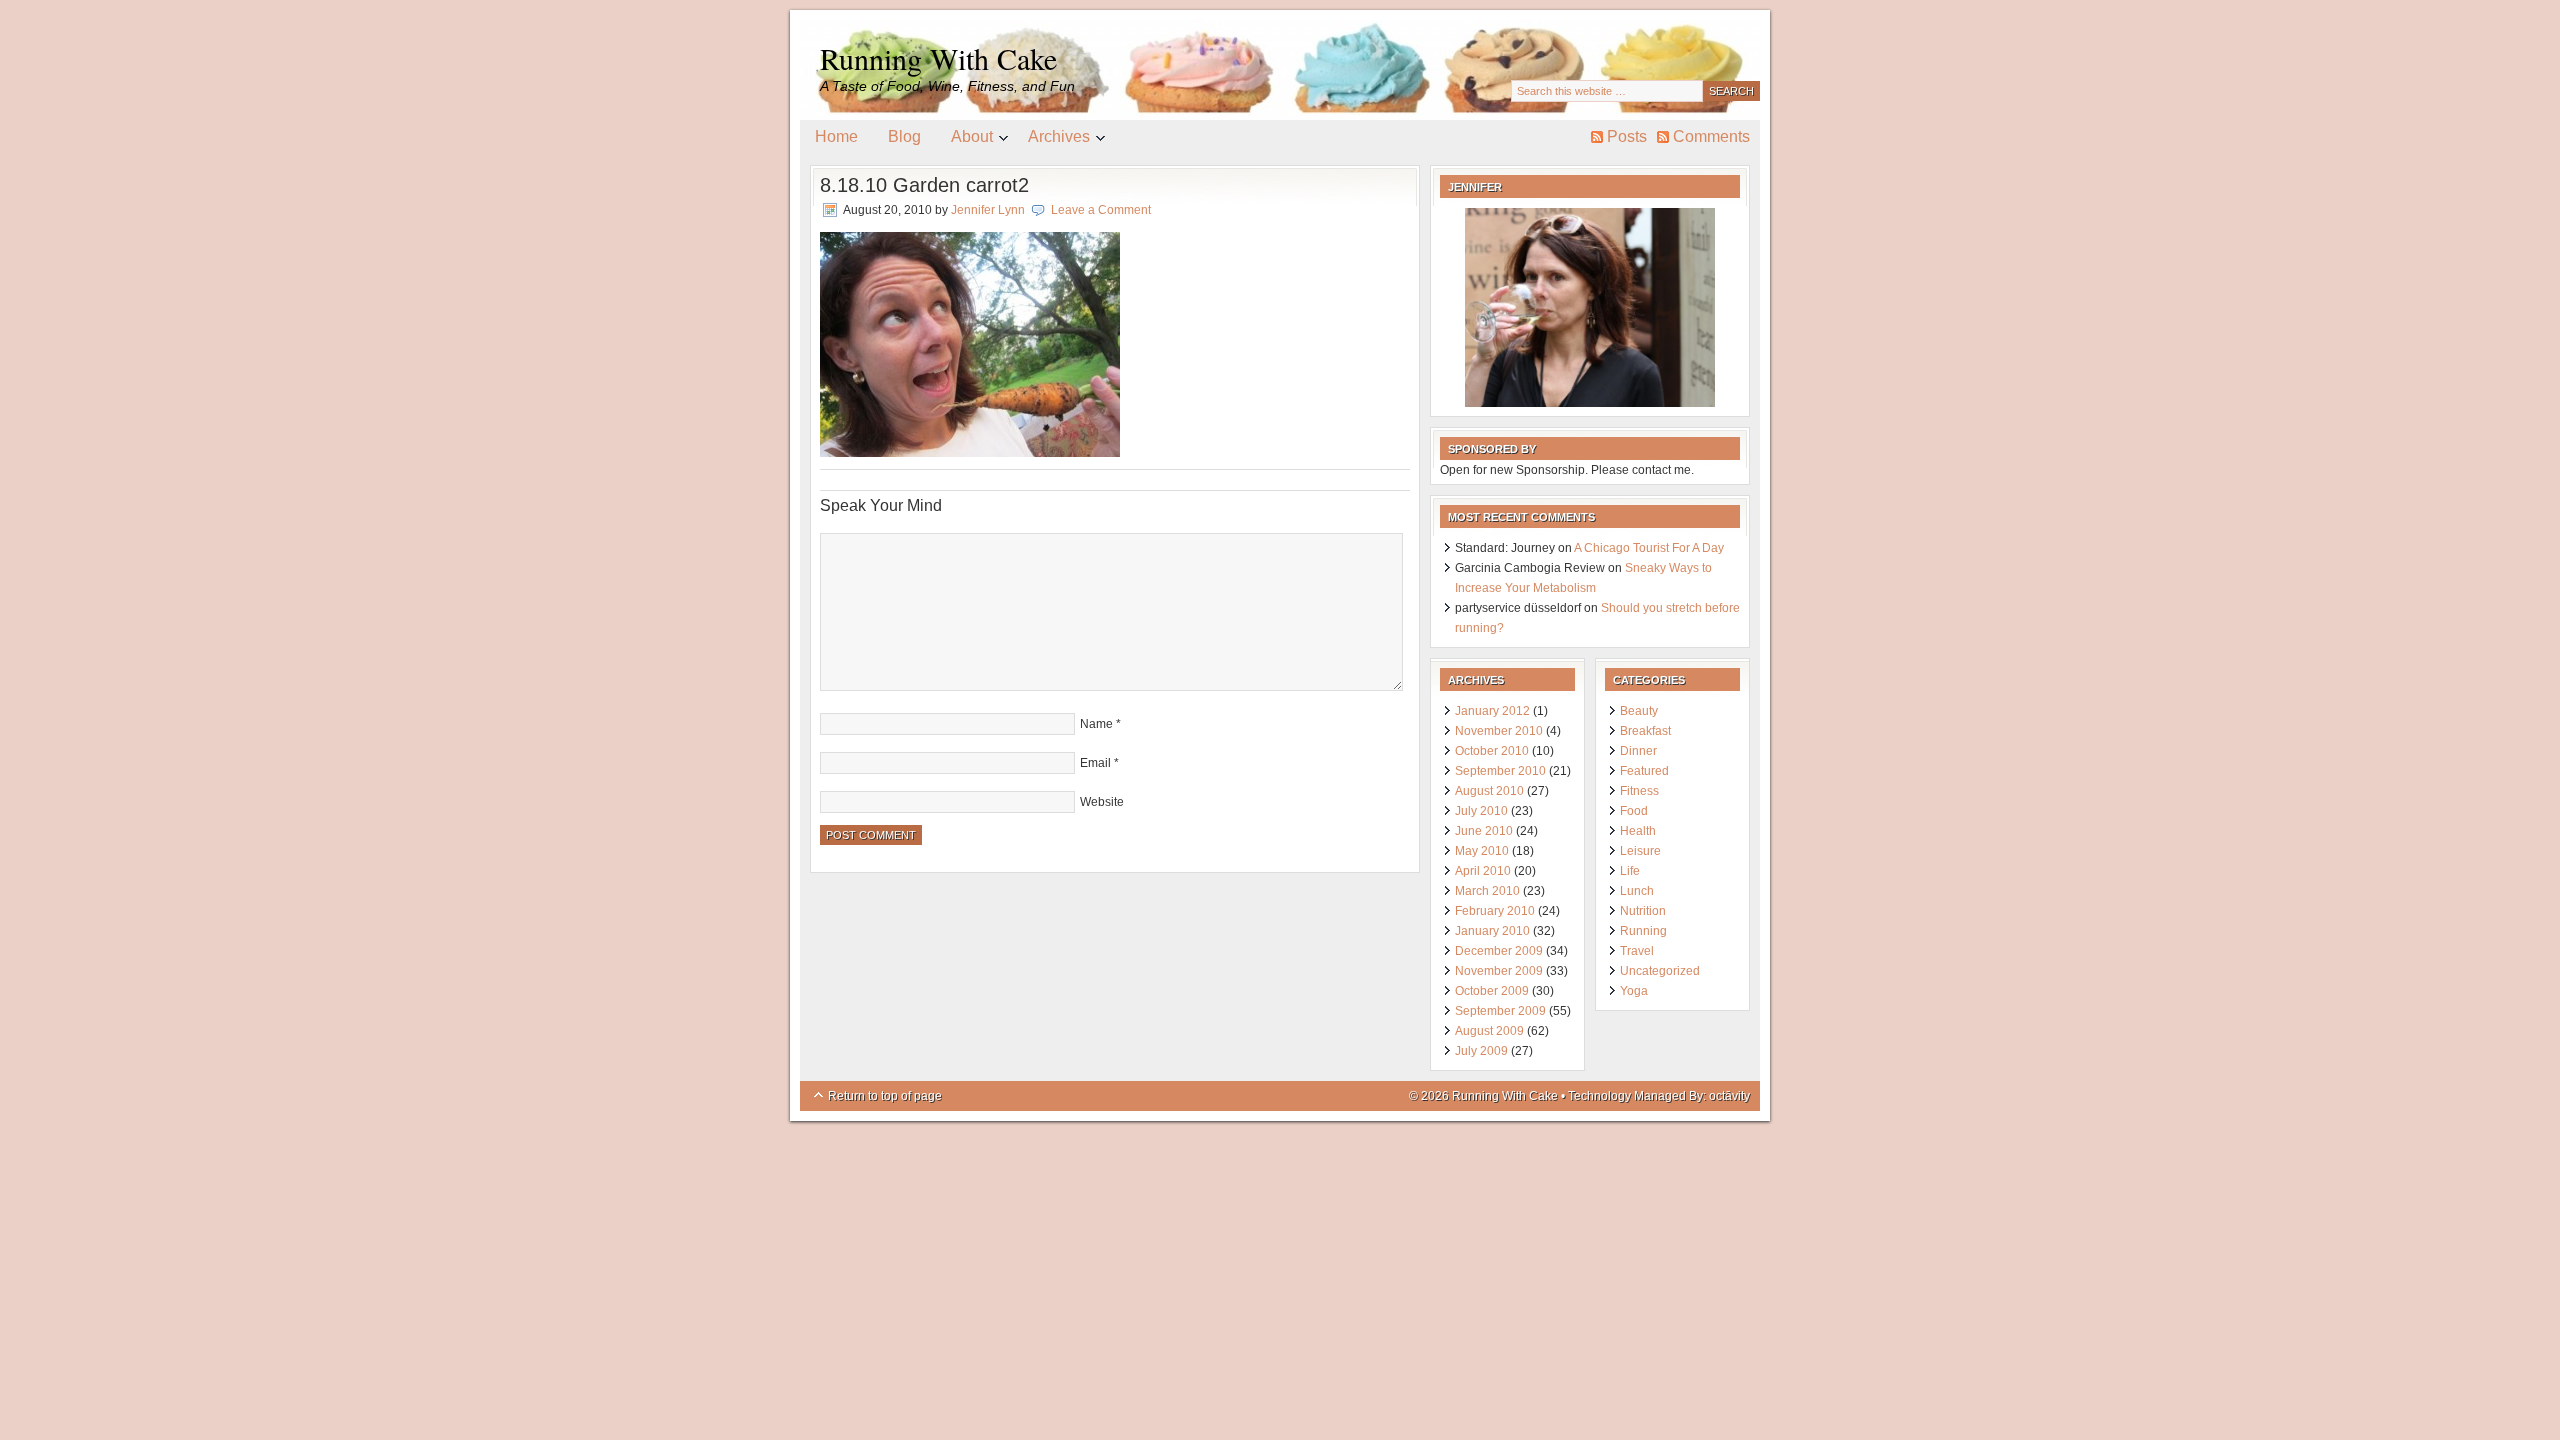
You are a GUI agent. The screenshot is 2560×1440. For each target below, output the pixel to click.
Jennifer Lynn (988, 210)
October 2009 (1492, 991)
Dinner (1638, 751)
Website (1102, 802)
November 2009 (1499, 971)
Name (1096, 724)
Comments (1711, 136)
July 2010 (1481, 811)
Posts (1627, 136)
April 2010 (1483, 871)
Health (1638, 831)
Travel (1637, 951)
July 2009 (1481, 1051)
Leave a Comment (1101, 210)
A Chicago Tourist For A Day (1649, 548)
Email (1095, 763)
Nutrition (1643, 911)
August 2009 (1489, 1031)
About (964, 140)
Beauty (1639, 711)
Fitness (1639, 791)
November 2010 (1499, 731)
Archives (1051, 140)
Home (836, 136)
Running (1643, 931)
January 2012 (1492, 711)
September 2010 (1500, 771)
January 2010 (1492, 931)
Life (1630, 871)
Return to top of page (885, 1096)
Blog (904, 136)
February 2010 (1495, 911)
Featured (1644, 771)
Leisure (1640, 851)
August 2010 (1489, 791)
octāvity (1729, 1096)
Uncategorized (1660, 971)
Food (1634, 811)
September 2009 (1500, 1011)
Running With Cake (938, 58)
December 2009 (1499, 951)
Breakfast (1645, 731)
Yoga (1634, 991)
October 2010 (1492, 751)
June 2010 (1484, 831)
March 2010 (1487, 891)
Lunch (1637, 891)
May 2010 (1482, 851)
